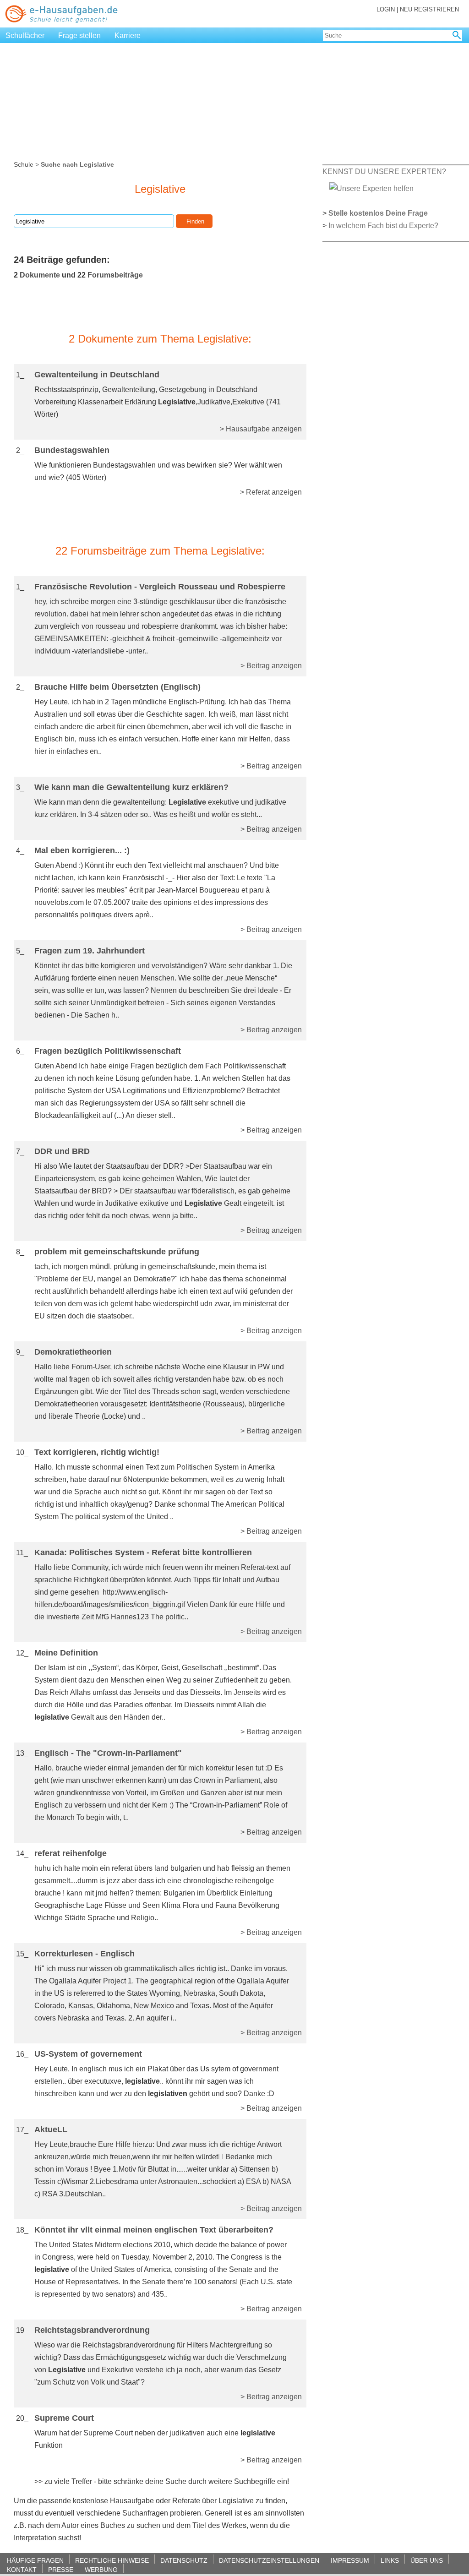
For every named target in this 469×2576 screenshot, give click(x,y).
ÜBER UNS (427, 2560)
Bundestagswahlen (72, 450)
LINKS (390, 2560)
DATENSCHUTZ (184, 2560)
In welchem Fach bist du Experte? (383, 226)
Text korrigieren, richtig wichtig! (97, 1452)
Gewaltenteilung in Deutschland (97, 375)
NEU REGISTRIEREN (429, 9)
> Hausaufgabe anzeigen (261, 429)
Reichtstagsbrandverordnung (92, 2330)
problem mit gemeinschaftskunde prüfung (117, 1252)
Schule (24, 164)
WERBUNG (101, 2569)
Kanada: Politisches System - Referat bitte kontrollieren (143, 1552)
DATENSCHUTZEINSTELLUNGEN (269, 2560)
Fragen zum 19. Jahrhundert (90, 951)
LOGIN (386, 9)
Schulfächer (25, 35)
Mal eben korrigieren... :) (82, 850)
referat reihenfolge (71, 1853)
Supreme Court (64, 2418)
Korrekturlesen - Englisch (85, 1954)
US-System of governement (88, 2054)
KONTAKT (22, 2569)
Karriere (128, 35)
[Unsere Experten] (371, 188)
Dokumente (40, 275)
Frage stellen (79, 35)
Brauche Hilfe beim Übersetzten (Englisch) (117, 687)
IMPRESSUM (350, 2560)
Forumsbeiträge (115, 275)
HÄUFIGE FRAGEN (35, 2560)
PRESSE (61, 2569)
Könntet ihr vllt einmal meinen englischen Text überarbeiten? (154, 2230)
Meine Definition (66, 1653)
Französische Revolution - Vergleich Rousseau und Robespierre (160, 587)
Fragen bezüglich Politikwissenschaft (108, 1051)
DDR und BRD (62, 1151)
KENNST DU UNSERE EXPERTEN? (384, 172)
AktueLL (51, 2129)
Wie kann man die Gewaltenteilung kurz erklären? (131, 787)
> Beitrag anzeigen (271, 666)
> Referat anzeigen (271, 492)
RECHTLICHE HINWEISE (112, 2560)
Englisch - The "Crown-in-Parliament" (108, 1753)
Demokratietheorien (73, 1352)
